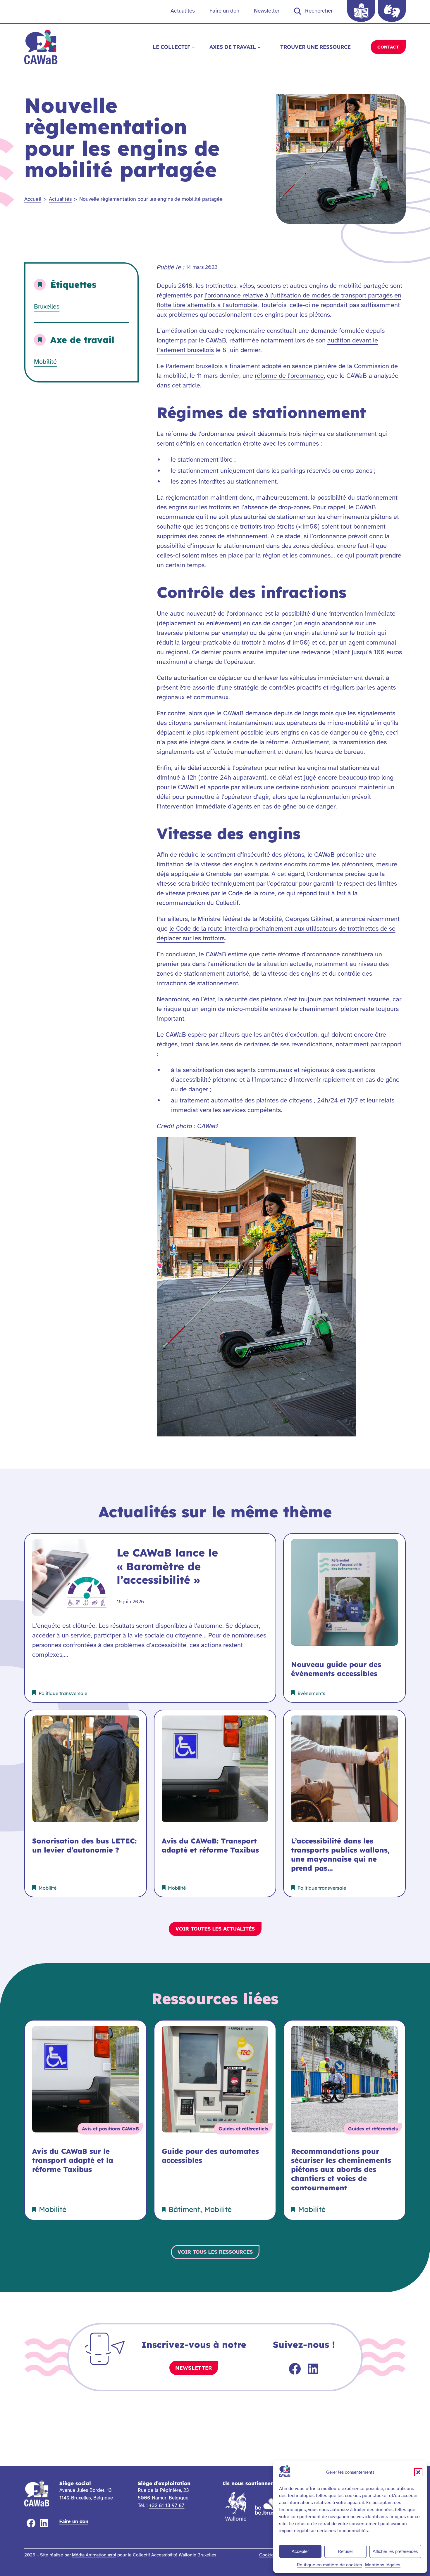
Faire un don (74, 2522)
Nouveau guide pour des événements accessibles (336, 1669)
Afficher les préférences (395, 2551)
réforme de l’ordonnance (289, 376)
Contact (388, 47)
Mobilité (45, 362)
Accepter (300, 2551)
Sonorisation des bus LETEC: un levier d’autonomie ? (84, 1845)
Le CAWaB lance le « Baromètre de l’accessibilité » (167, 1566)
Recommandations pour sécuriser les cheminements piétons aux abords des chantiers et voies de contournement (341, 2169)
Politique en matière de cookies (330, 2565)
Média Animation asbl (94, 2555)
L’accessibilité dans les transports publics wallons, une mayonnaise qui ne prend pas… (340, 1855)
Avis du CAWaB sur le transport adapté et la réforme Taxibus (73, 2160)
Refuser (345, 2551)
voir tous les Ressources (215, 2252)
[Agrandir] (349, 1151)
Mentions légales (383, 2565)
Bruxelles (47, 306)
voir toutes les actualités (215, 1929)
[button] (418, 2472)
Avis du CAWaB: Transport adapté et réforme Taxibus (210, 1845)
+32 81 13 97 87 (167, 2505)
